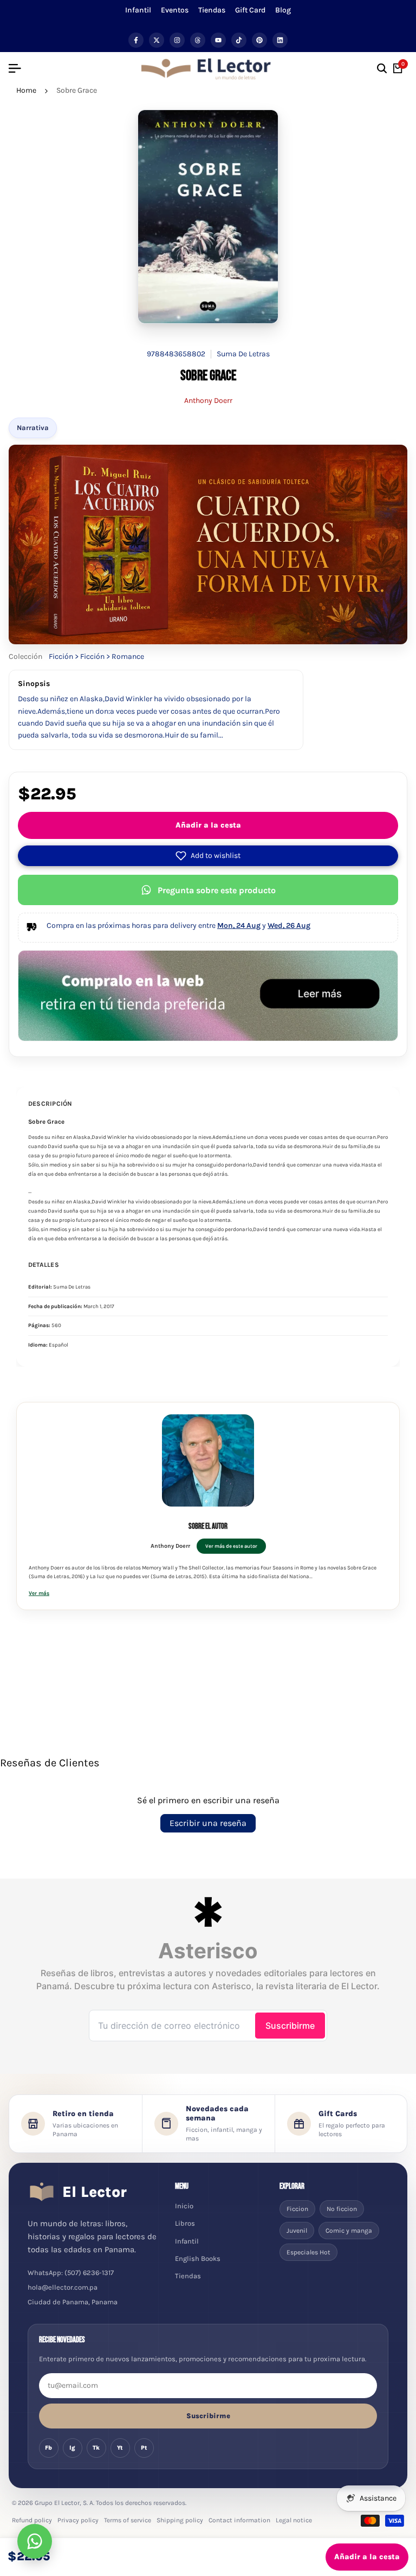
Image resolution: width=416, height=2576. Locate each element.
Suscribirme (208, 2416)
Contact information (239, 2520)
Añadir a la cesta (208, 825)
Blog (283, 10)
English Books (198, 2258)
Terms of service (128, 2520)
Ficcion (297, 2209)
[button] (208, 856)
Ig (72, 2448)
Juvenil (297, 2231)
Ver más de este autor (231, 1546)
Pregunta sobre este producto (217, 890)
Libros (185, 2223)
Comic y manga (349, 2231)
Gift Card (250, 10)
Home (26, 90)
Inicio (184, 2206)
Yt (120, 2448)
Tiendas (212, 10)
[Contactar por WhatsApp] (35, 2541)
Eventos (175, 10)
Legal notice (294, 2520)
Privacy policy (78, 2520)
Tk (96, 2448)
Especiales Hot (308, 2252)
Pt (144, 2448)
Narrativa (33, 428)
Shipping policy (180, 2520)
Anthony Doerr (208, 401)
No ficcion (342, 2209)
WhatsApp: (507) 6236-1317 (71, 2273)
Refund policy (32, 2520)
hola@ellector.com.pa (63, 2287)
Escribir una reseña (208, 1823)
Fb (48, 2448)
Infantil (138, 10)
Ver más (39, 1593)
